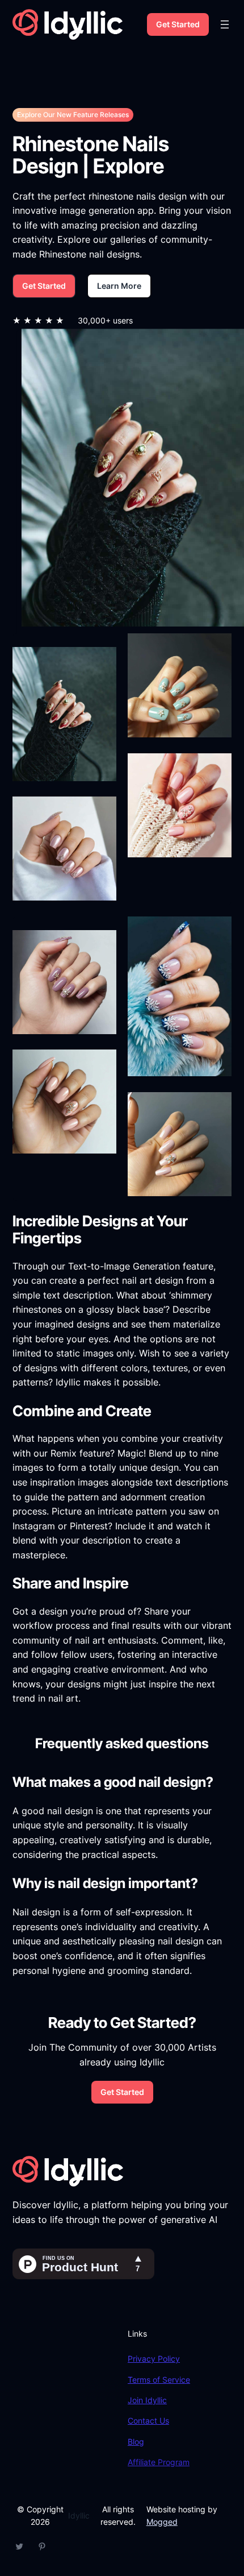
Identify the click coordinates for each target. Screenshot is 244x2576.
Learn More (119, 286)
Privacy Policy (154, 2359)
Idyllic (79, 2515)
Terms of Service (159, 2380)
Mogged (162, 2522)
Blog (136, 2442)
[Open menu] (225, 24)
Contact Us (148, 2421)
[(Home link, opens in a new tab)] (68, 24)
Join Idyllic (147, 2400)
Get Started (178, 24)
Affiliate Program (159, 2462)
